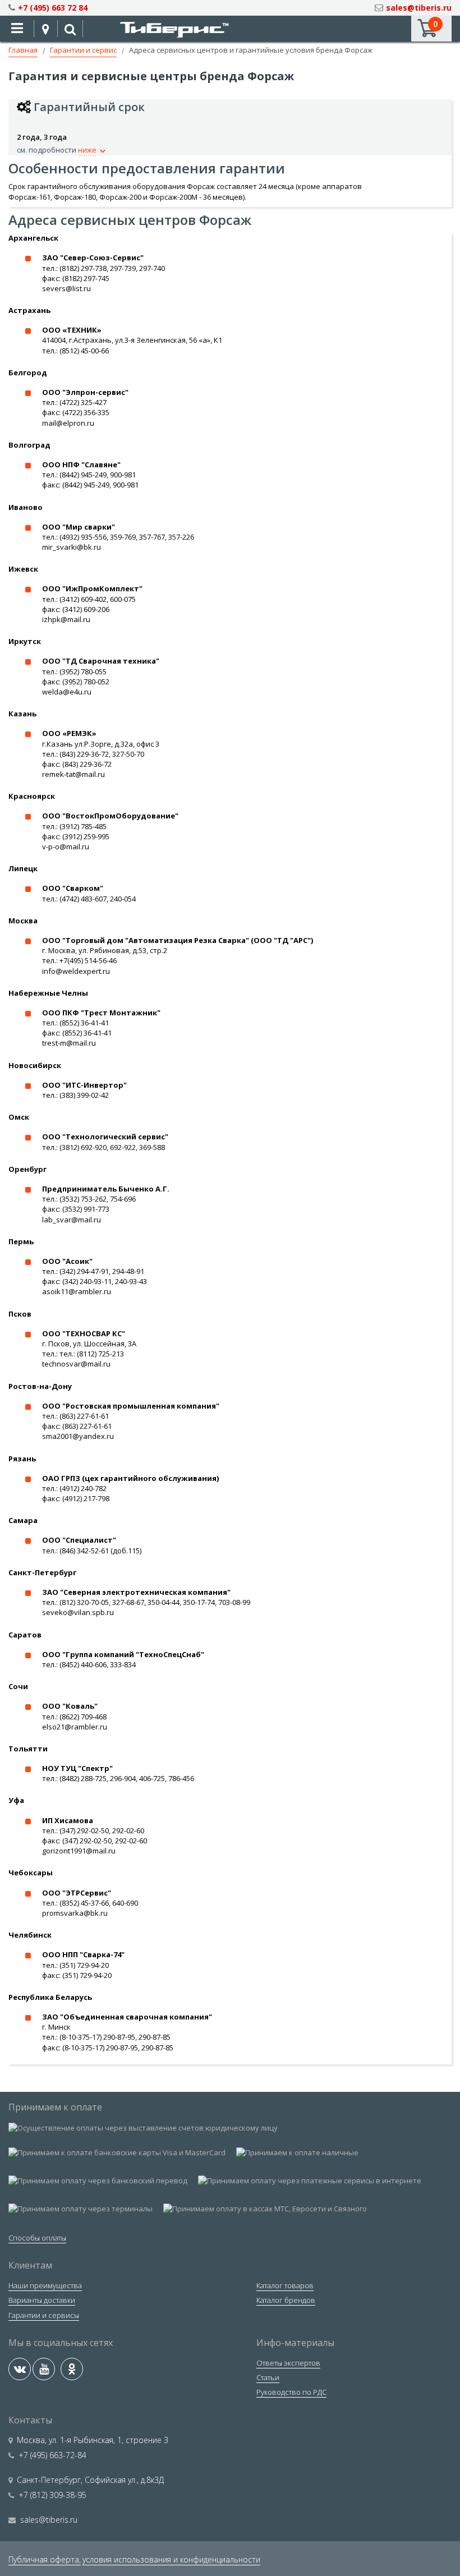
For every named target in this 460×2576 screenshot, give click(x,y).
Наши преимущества (45, 2285)
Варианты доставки (42, 2300)
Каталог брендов (286, 2300)
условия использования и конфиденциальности (171, 2559)
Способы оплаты (37, 2238)
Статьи (268, 2377)
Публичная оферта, (45, 2559)
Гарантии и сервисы (44, 2315)
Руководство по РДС (291, 2392)
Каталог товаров (285, 2285)
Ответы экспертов (288, 2363)
